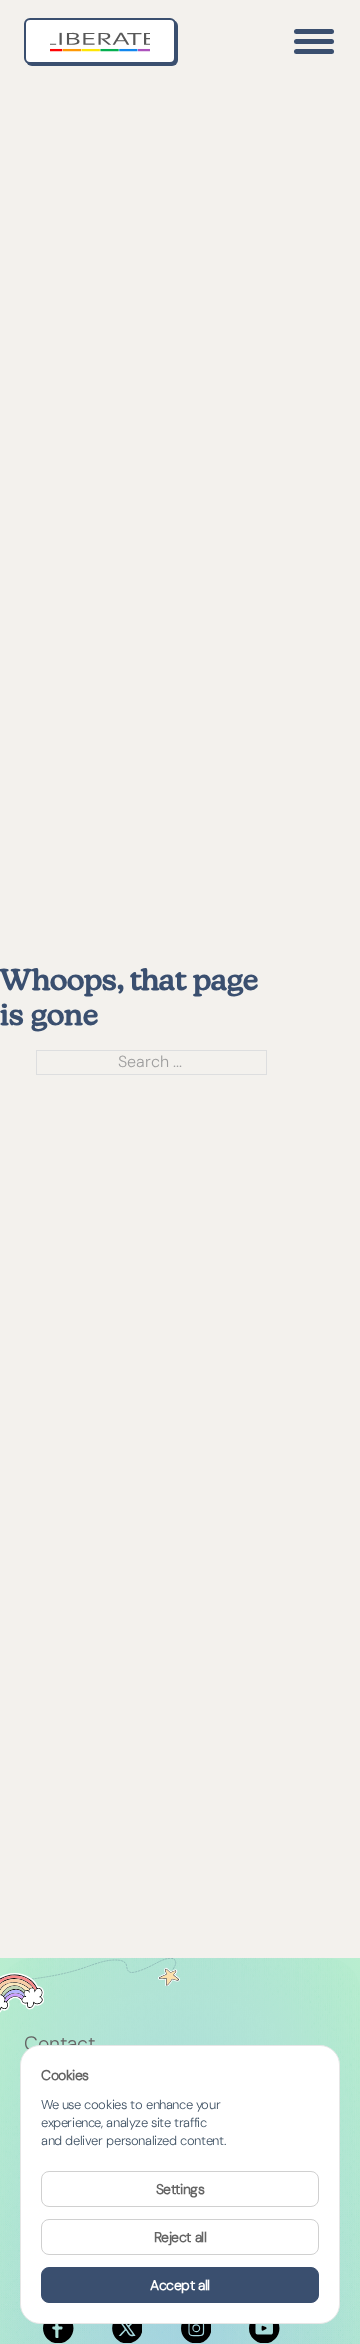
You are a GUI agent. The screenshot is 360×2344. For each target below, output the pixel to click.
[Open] (314, 41)
